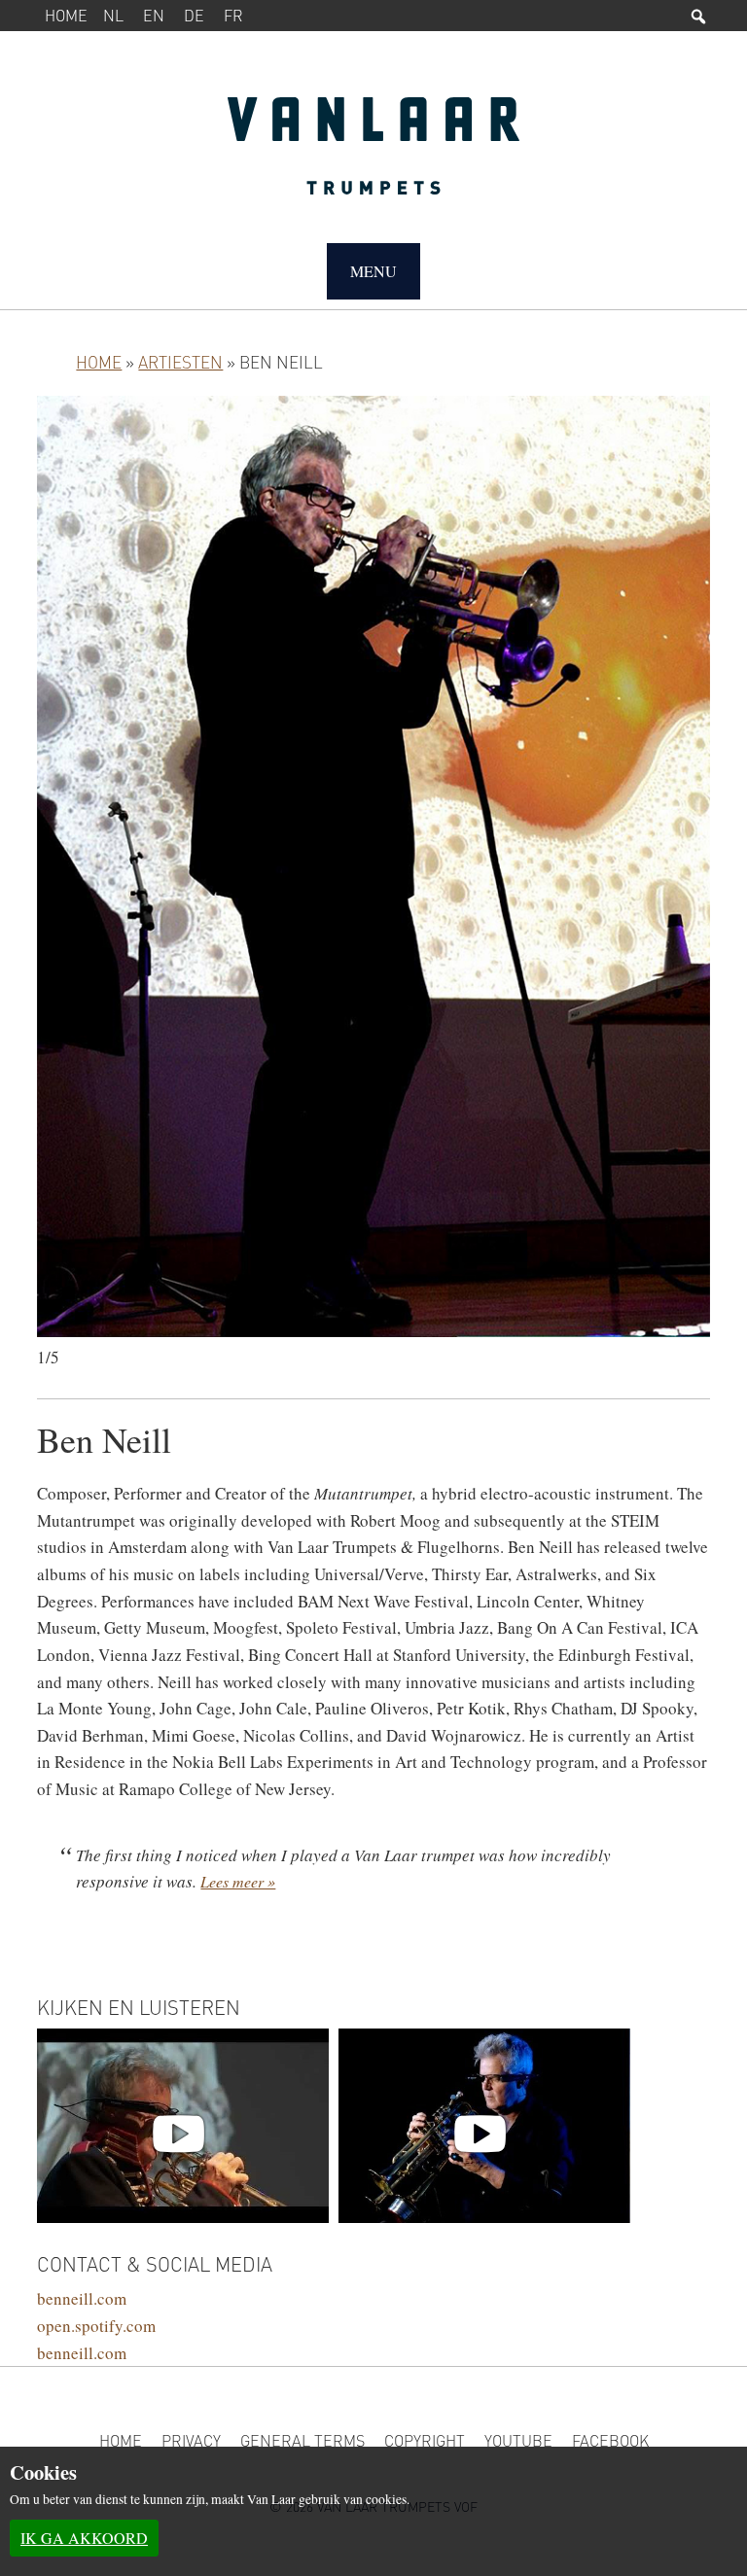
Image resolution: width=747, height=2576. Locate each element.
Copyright (425, 2440)
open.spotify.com (96, 2326)
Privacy (191, 2440)
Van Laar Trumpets (373, 156)
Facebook (610, 2440)
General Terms (302, 2440)
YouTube (518, 2440)
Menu (373, 271)
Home (66, 15)
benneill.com (82, 2298)
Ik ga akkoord (84, 2538)
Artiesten (180, 362)
